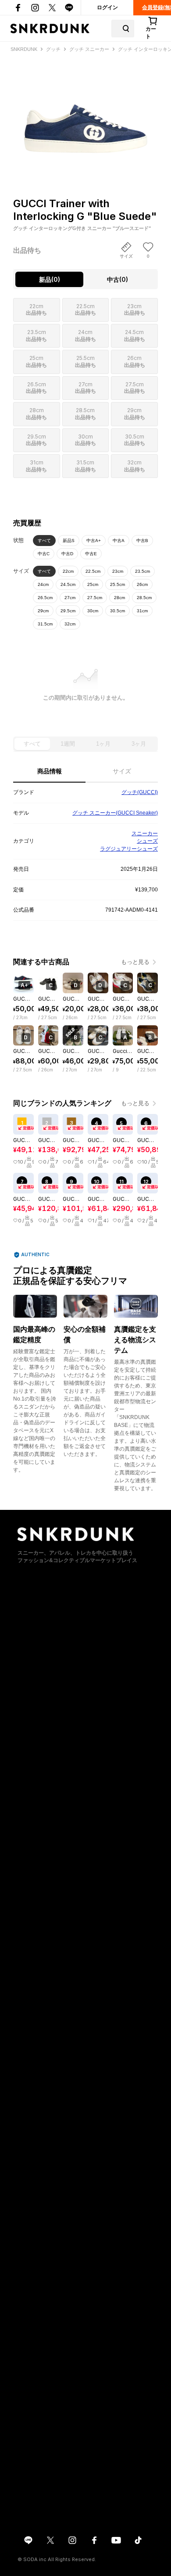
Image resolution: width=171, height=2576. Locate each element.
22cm (68, 571)
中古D (67, 554)
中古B (142, 541)
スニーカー (145, 834)
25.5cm (118, 584)
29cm (43, 611)
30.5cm (118, 611)
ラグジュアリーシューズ (129, 849)
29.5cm (68, 611)
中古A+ (94, 541)
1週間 (68, 744)
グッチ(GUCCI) (140, 792)
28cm (119, 598)
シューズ (147, 841)
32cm (70, 624)
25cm (93, 584)
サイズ (122, 771)
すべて (44, 541)
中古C (44, 554)
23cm (118, 571)
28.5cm (144, 598)
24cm (43, 584)
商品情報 (50, 771)
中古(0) (118, 279)
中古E (91, 554)
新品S (69, 541)
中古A (119, 541)
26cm (142, 584)
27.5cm (95, 598)
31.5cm (45, 624)
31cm (142, 611)
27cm (70, 598)
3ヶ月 (139, 744)
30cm (93, 611)
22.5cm (93, 571)
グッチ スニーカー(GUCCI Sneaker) (115, 813)
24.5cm (68, 584)
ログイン (107, 7)
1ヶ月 (103, 744)
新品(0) (50, 279)
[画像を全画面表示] (85, 110)
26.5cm (45, 598)
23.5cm (142, 571)
